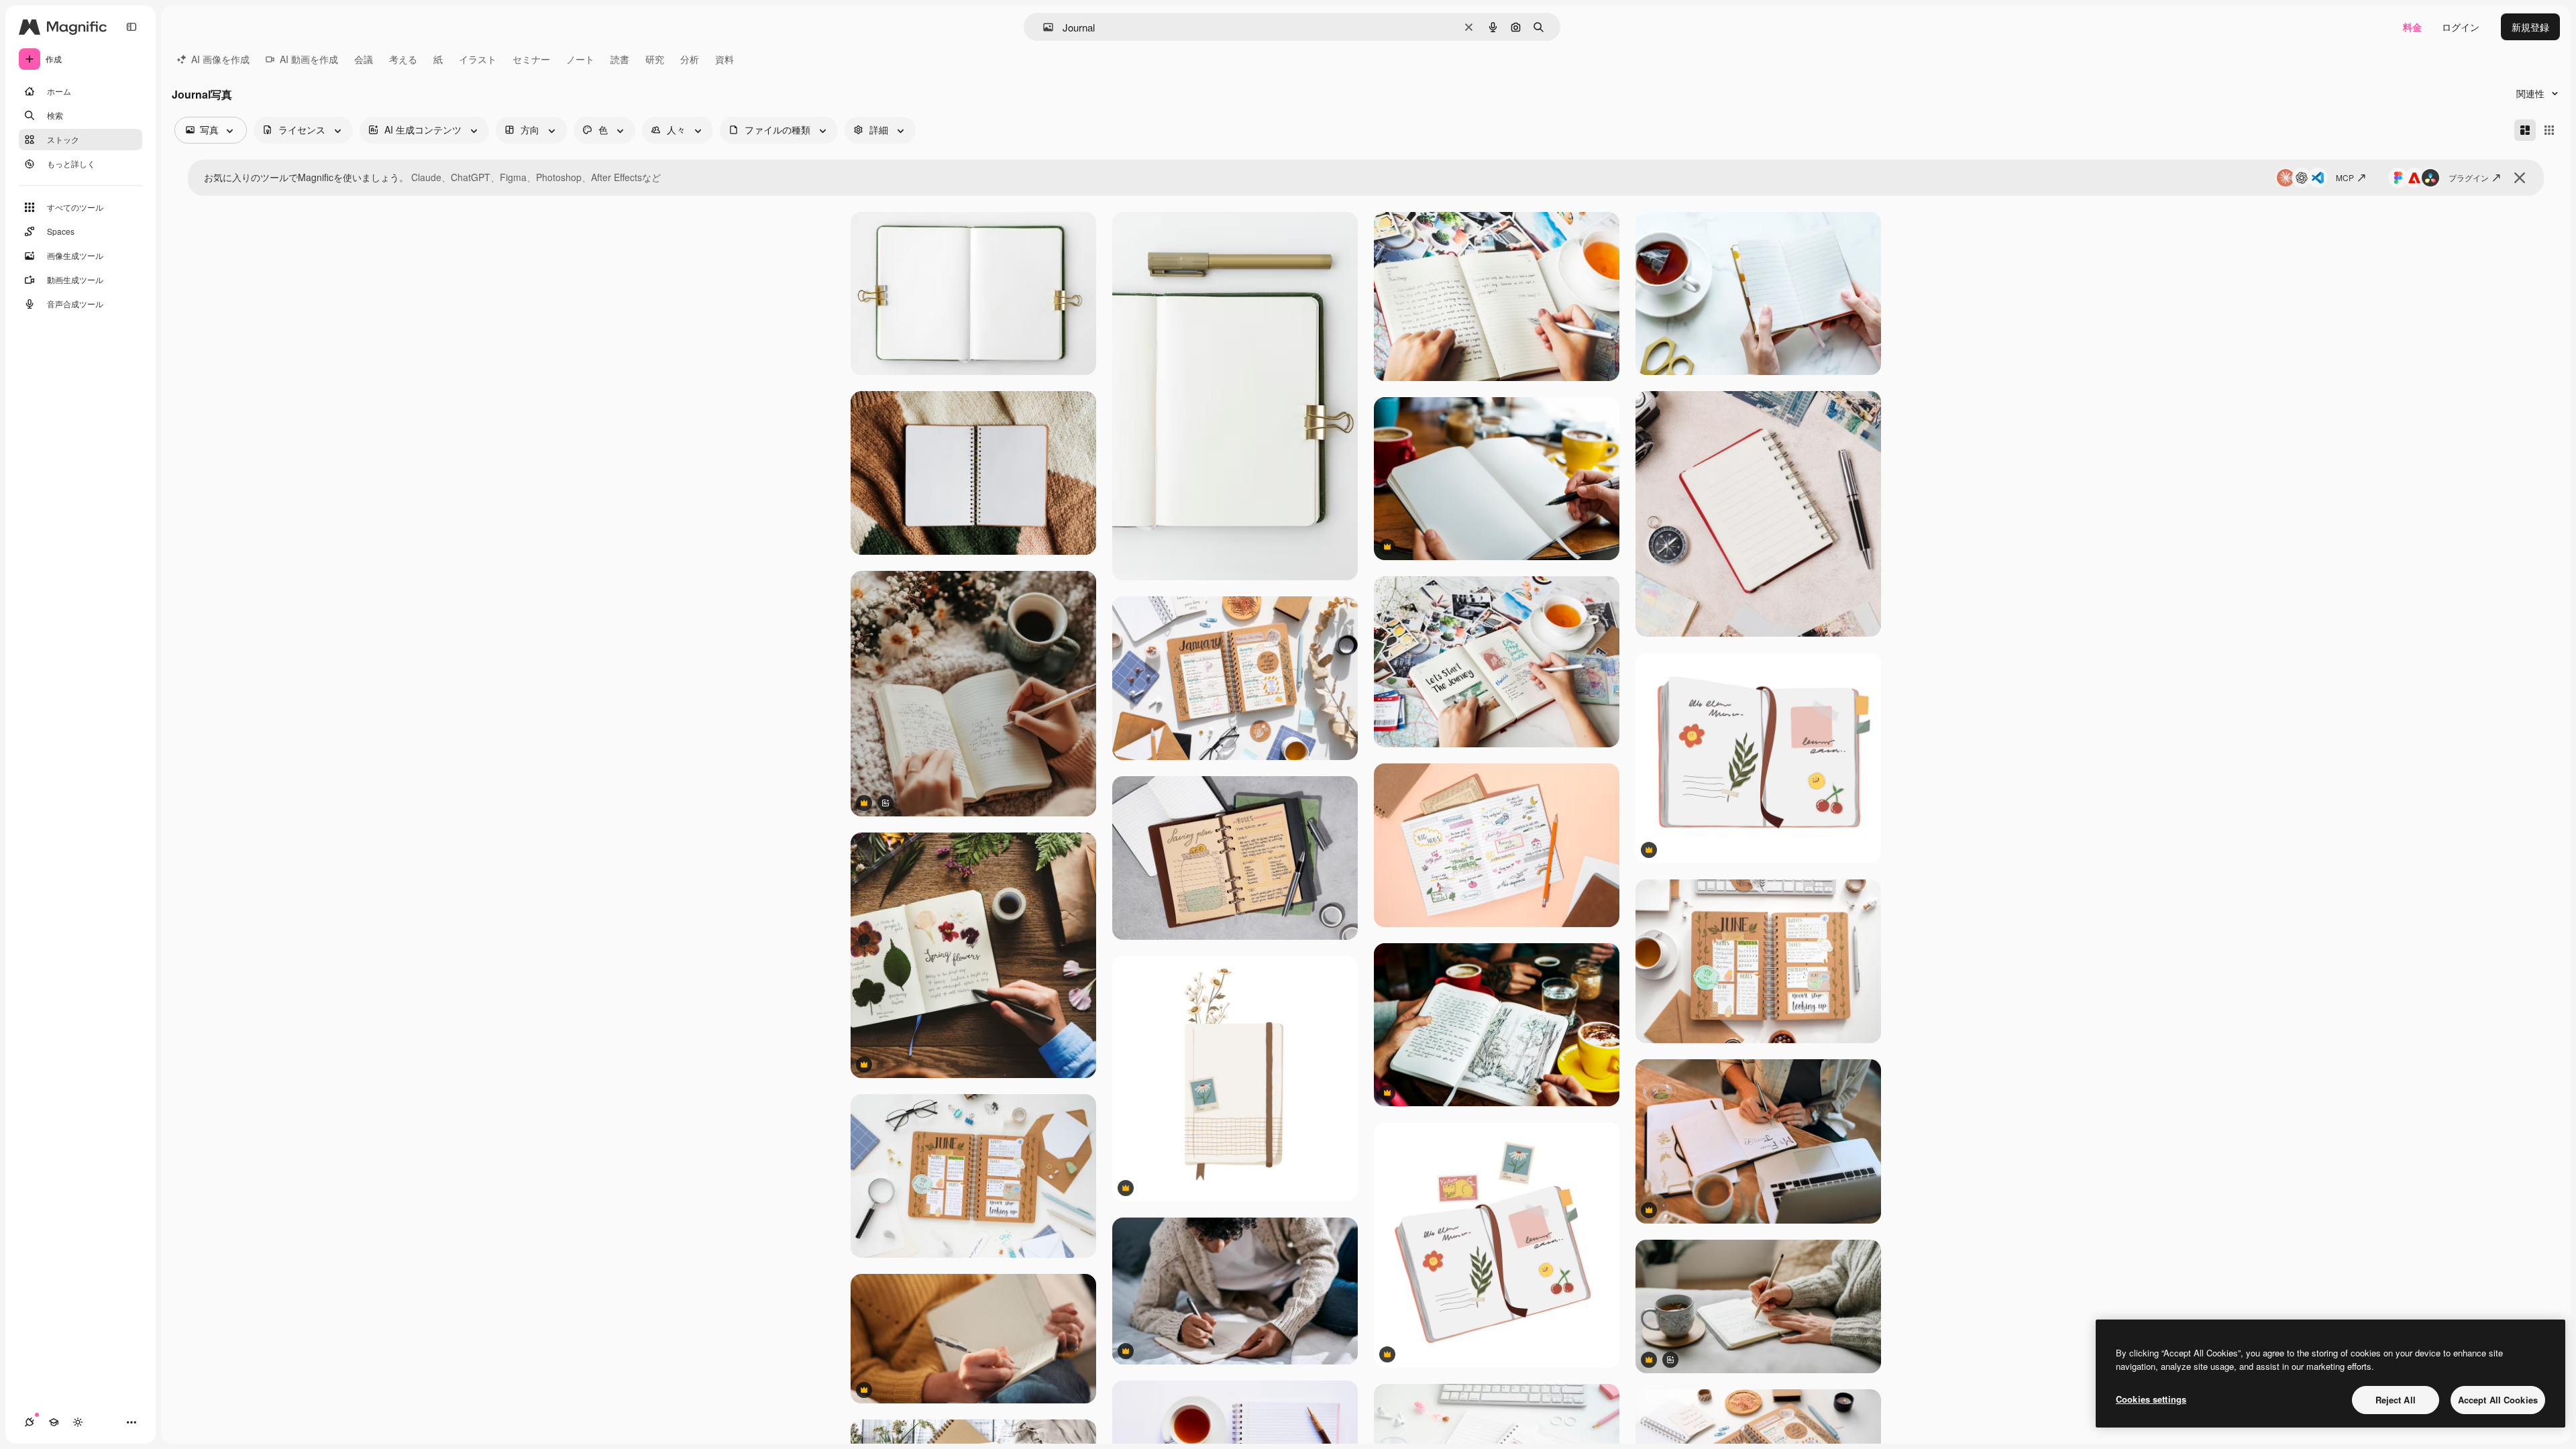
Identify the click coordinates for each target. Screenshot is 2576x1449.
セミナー (531, 59)
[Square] (2549, 130)
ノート (580, 59)
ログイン (2461, 27)
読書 (620, 59)
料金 (2412, 27)
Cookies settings (2151, 1399)
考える (403, 59)
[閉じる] (2520, 178)
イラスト (478, 59)
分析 (690, 59)
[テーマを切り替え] (78, 1422)
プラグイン (2469, 177)
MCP (2345, 177)
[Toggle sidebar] (131, 27)
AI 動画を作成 (309, 59)
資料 (724, 59)
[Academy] (54, 1422)
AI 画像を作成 (220, 59)
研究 (655, 59)
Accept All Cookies (2498, 1400)
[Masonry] (2525, 130)
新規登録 (2530, 27)
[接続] (30, 1422)
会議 (364, 59)
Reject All (2396, 1400)
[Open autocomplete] (1043, 27)
